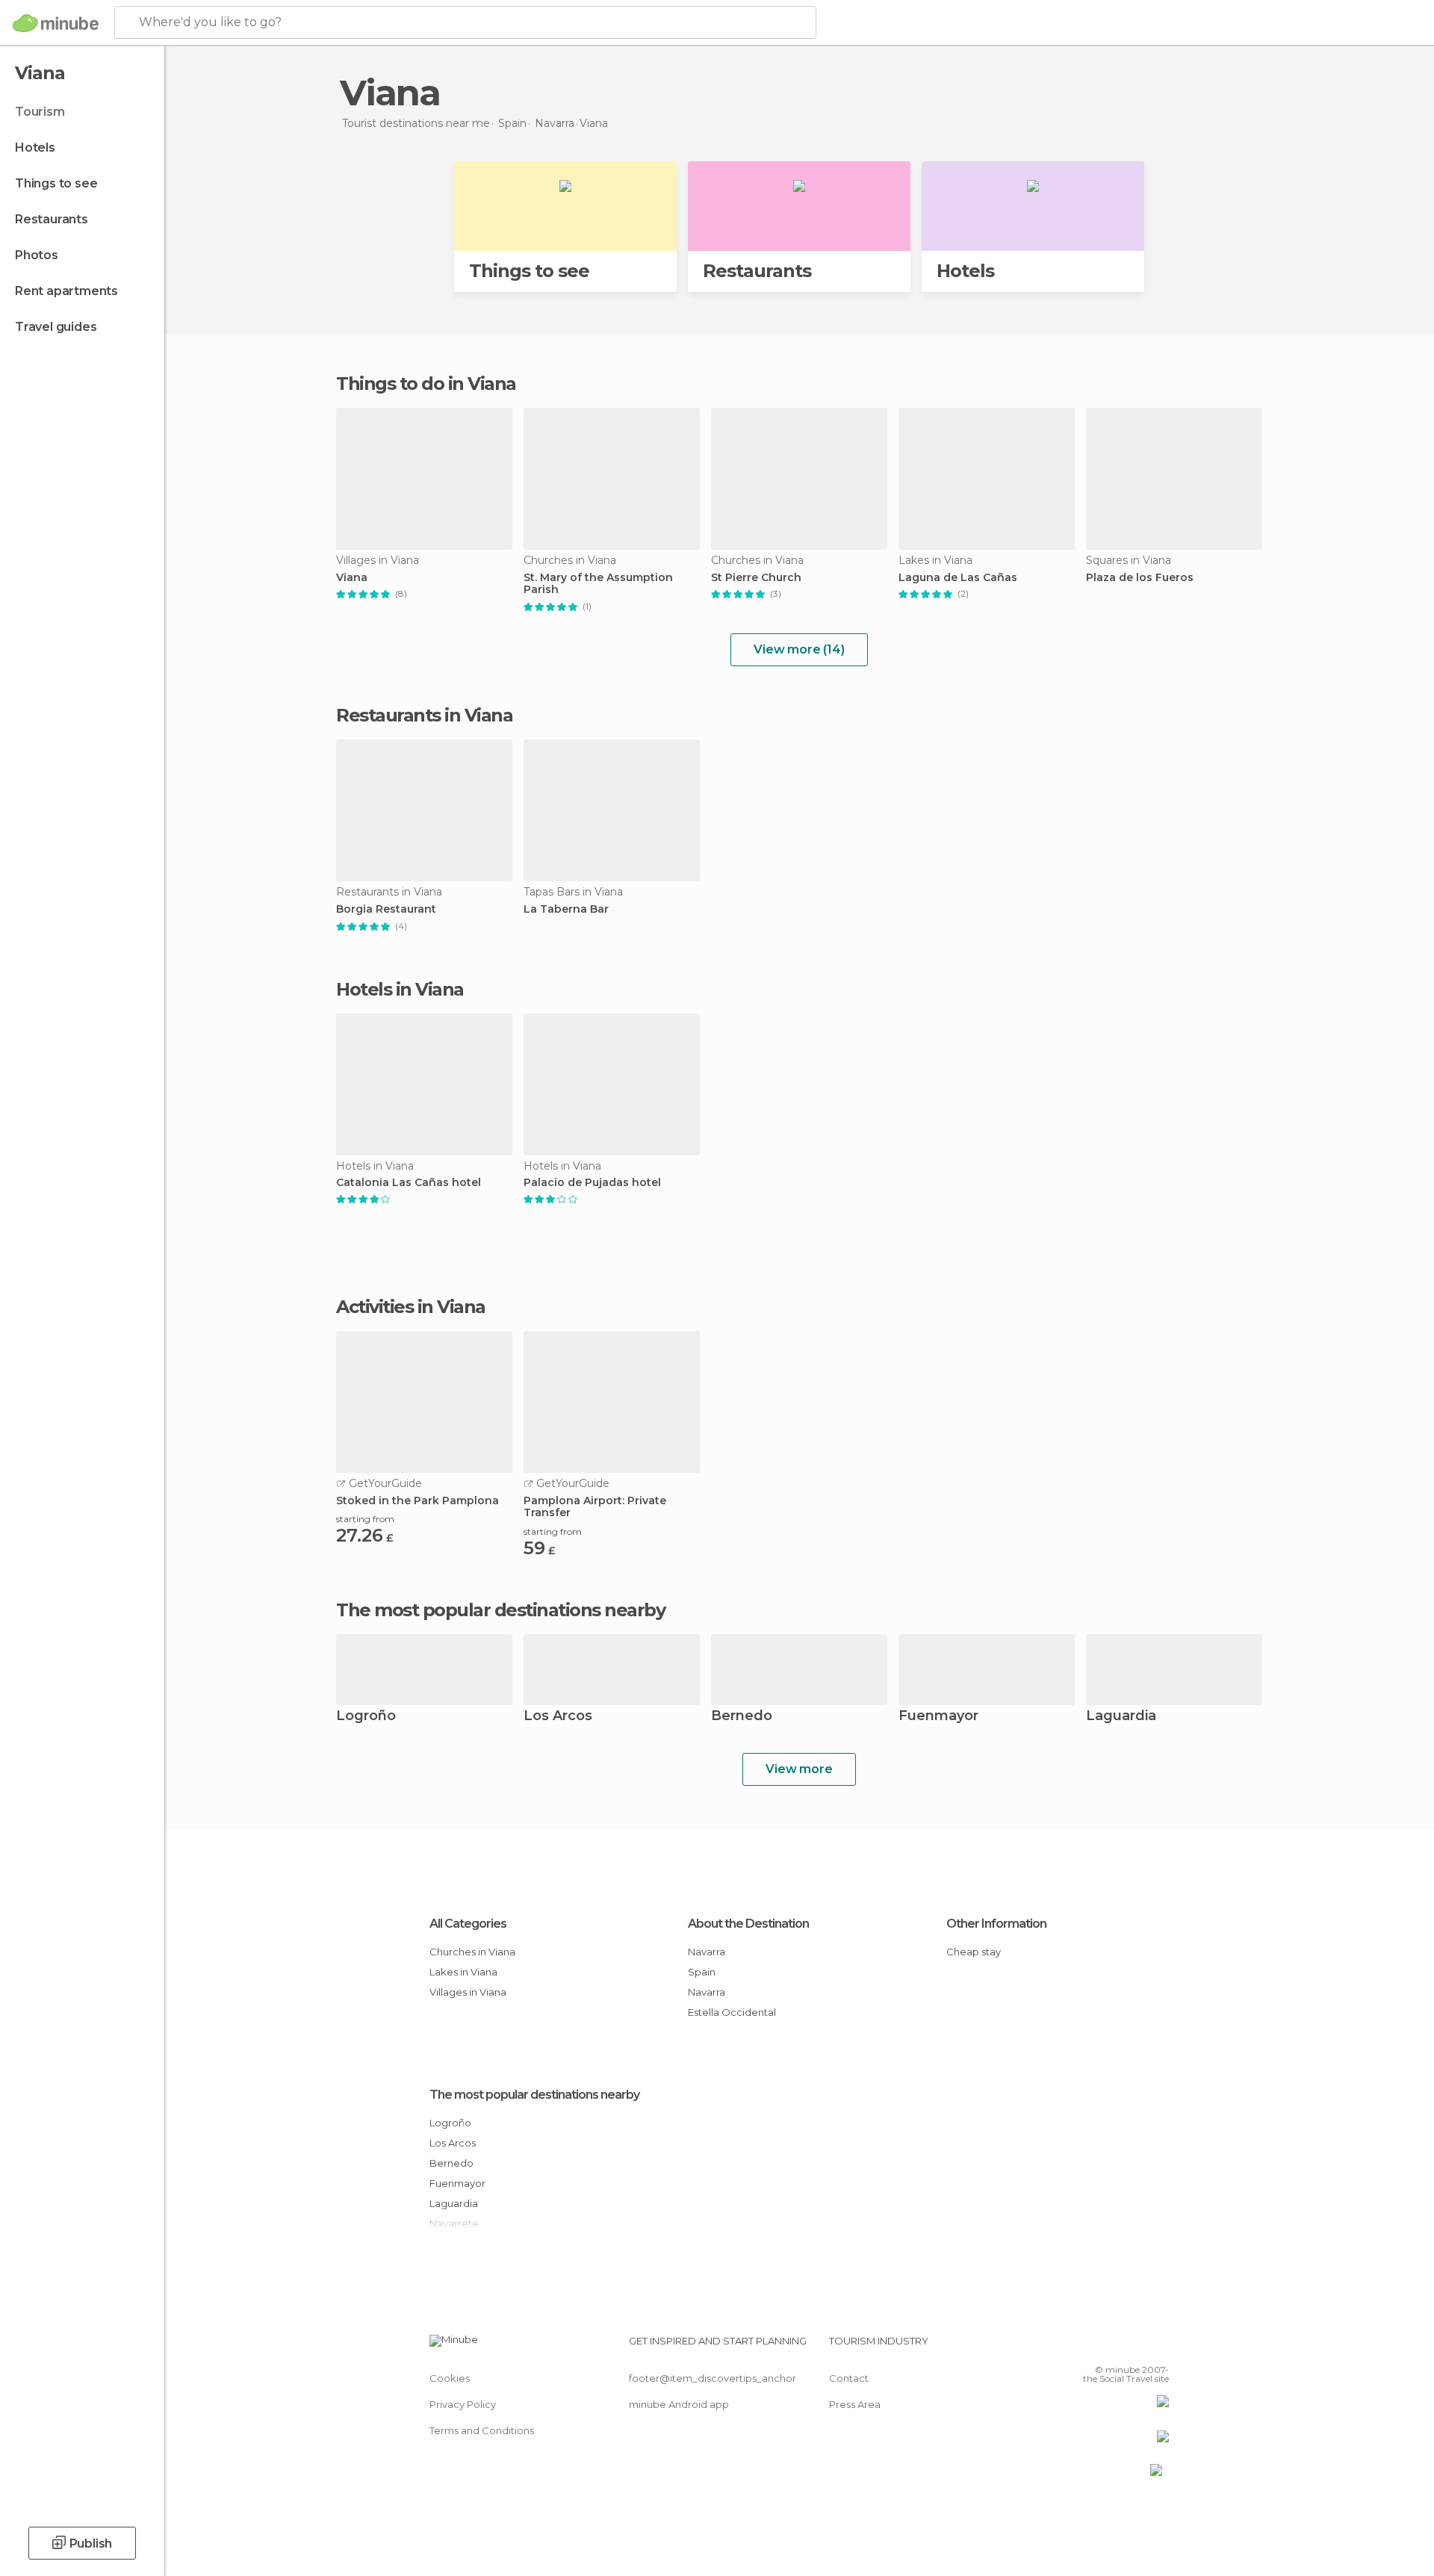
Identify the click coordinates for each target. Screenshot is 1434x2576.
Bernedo (742, 1717)
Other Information (996, 1924)
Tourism (40, 112)
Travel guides (56, 327)
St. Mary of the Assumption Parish (598, 584)
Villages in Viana (468, 1992)
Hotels (35, 148)
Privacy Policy (463, 2404)
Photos (37, 255)
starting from (365, 1519)
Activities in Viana (411, 1307)
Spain (702, 1972)
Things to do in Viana (426, 384)
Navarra (707, 1952)
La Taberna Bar (566, 909)
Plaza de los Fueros (1140, 578)
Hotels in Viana (400, 989)
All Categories (468, 1924)
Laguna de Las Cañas (958, 578)
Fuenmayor (938, 1717)
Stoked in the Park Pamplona (418, 1501)
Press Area (855, 2404)
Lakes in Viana (463, 1972)
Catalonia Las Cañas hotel (409, 1183)
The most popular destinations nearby (500, 1610)
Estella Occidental (732, 2012)
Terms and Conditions (482, 2430)
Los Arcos (558, 1717)
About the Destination (748, 1924)
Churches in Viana (472, 1952)
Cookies (450, 2378)
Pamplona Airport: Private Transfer (595, 1507)
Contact (849, 2378)
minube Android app (679, 2404)
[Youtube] (1158, 2347)
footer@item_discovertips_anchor (713, 2378)
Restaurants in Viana (424, 715)
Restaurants (52, 219)
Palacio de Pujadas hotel (592, 1183)
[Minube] (56, 23)
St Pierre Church (756, 578)
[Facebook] (1084, 2347)
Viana (352, 578)
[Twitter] (1108, 2347)
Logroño (366, 1717)
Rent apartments (66, 291)
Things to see (56, 183)
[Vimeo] (1133, 2347)
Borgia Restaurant (386, 909)
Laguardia (1121, 1717)
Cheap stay (974, 1952)
